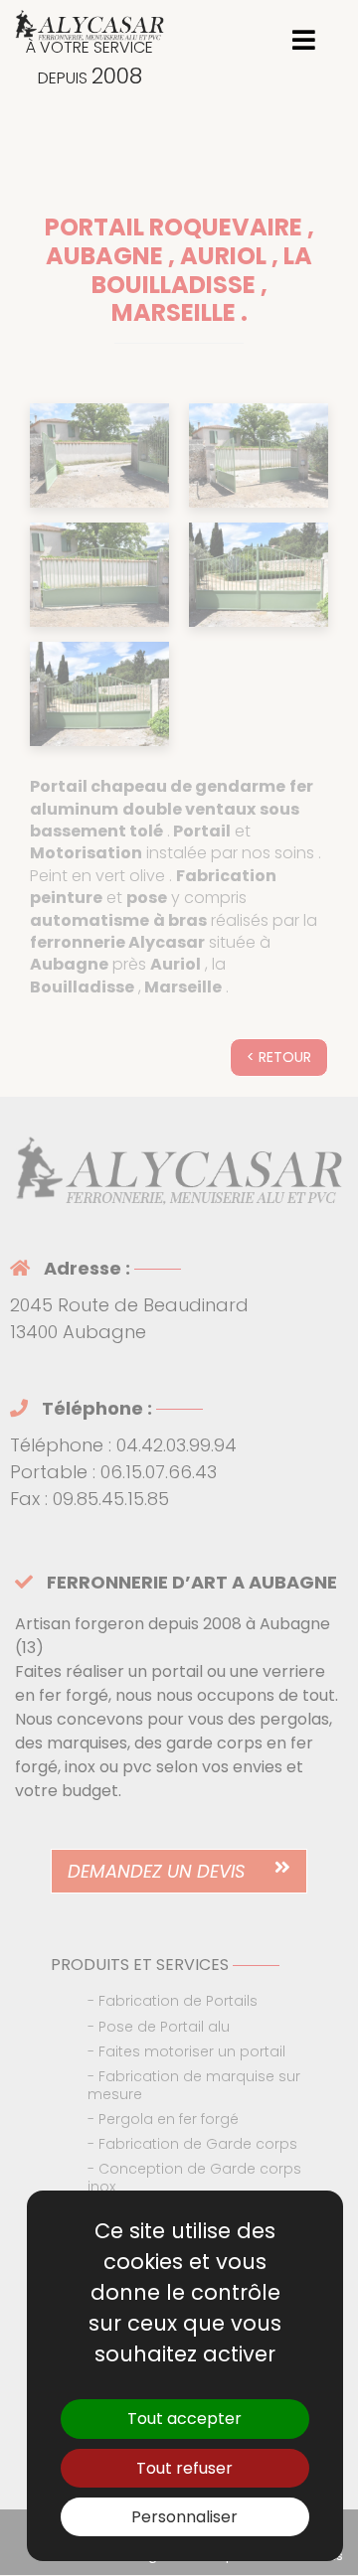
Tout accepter (184, 2419)
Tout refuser (184, 2468)
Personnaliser (184, 2517)
